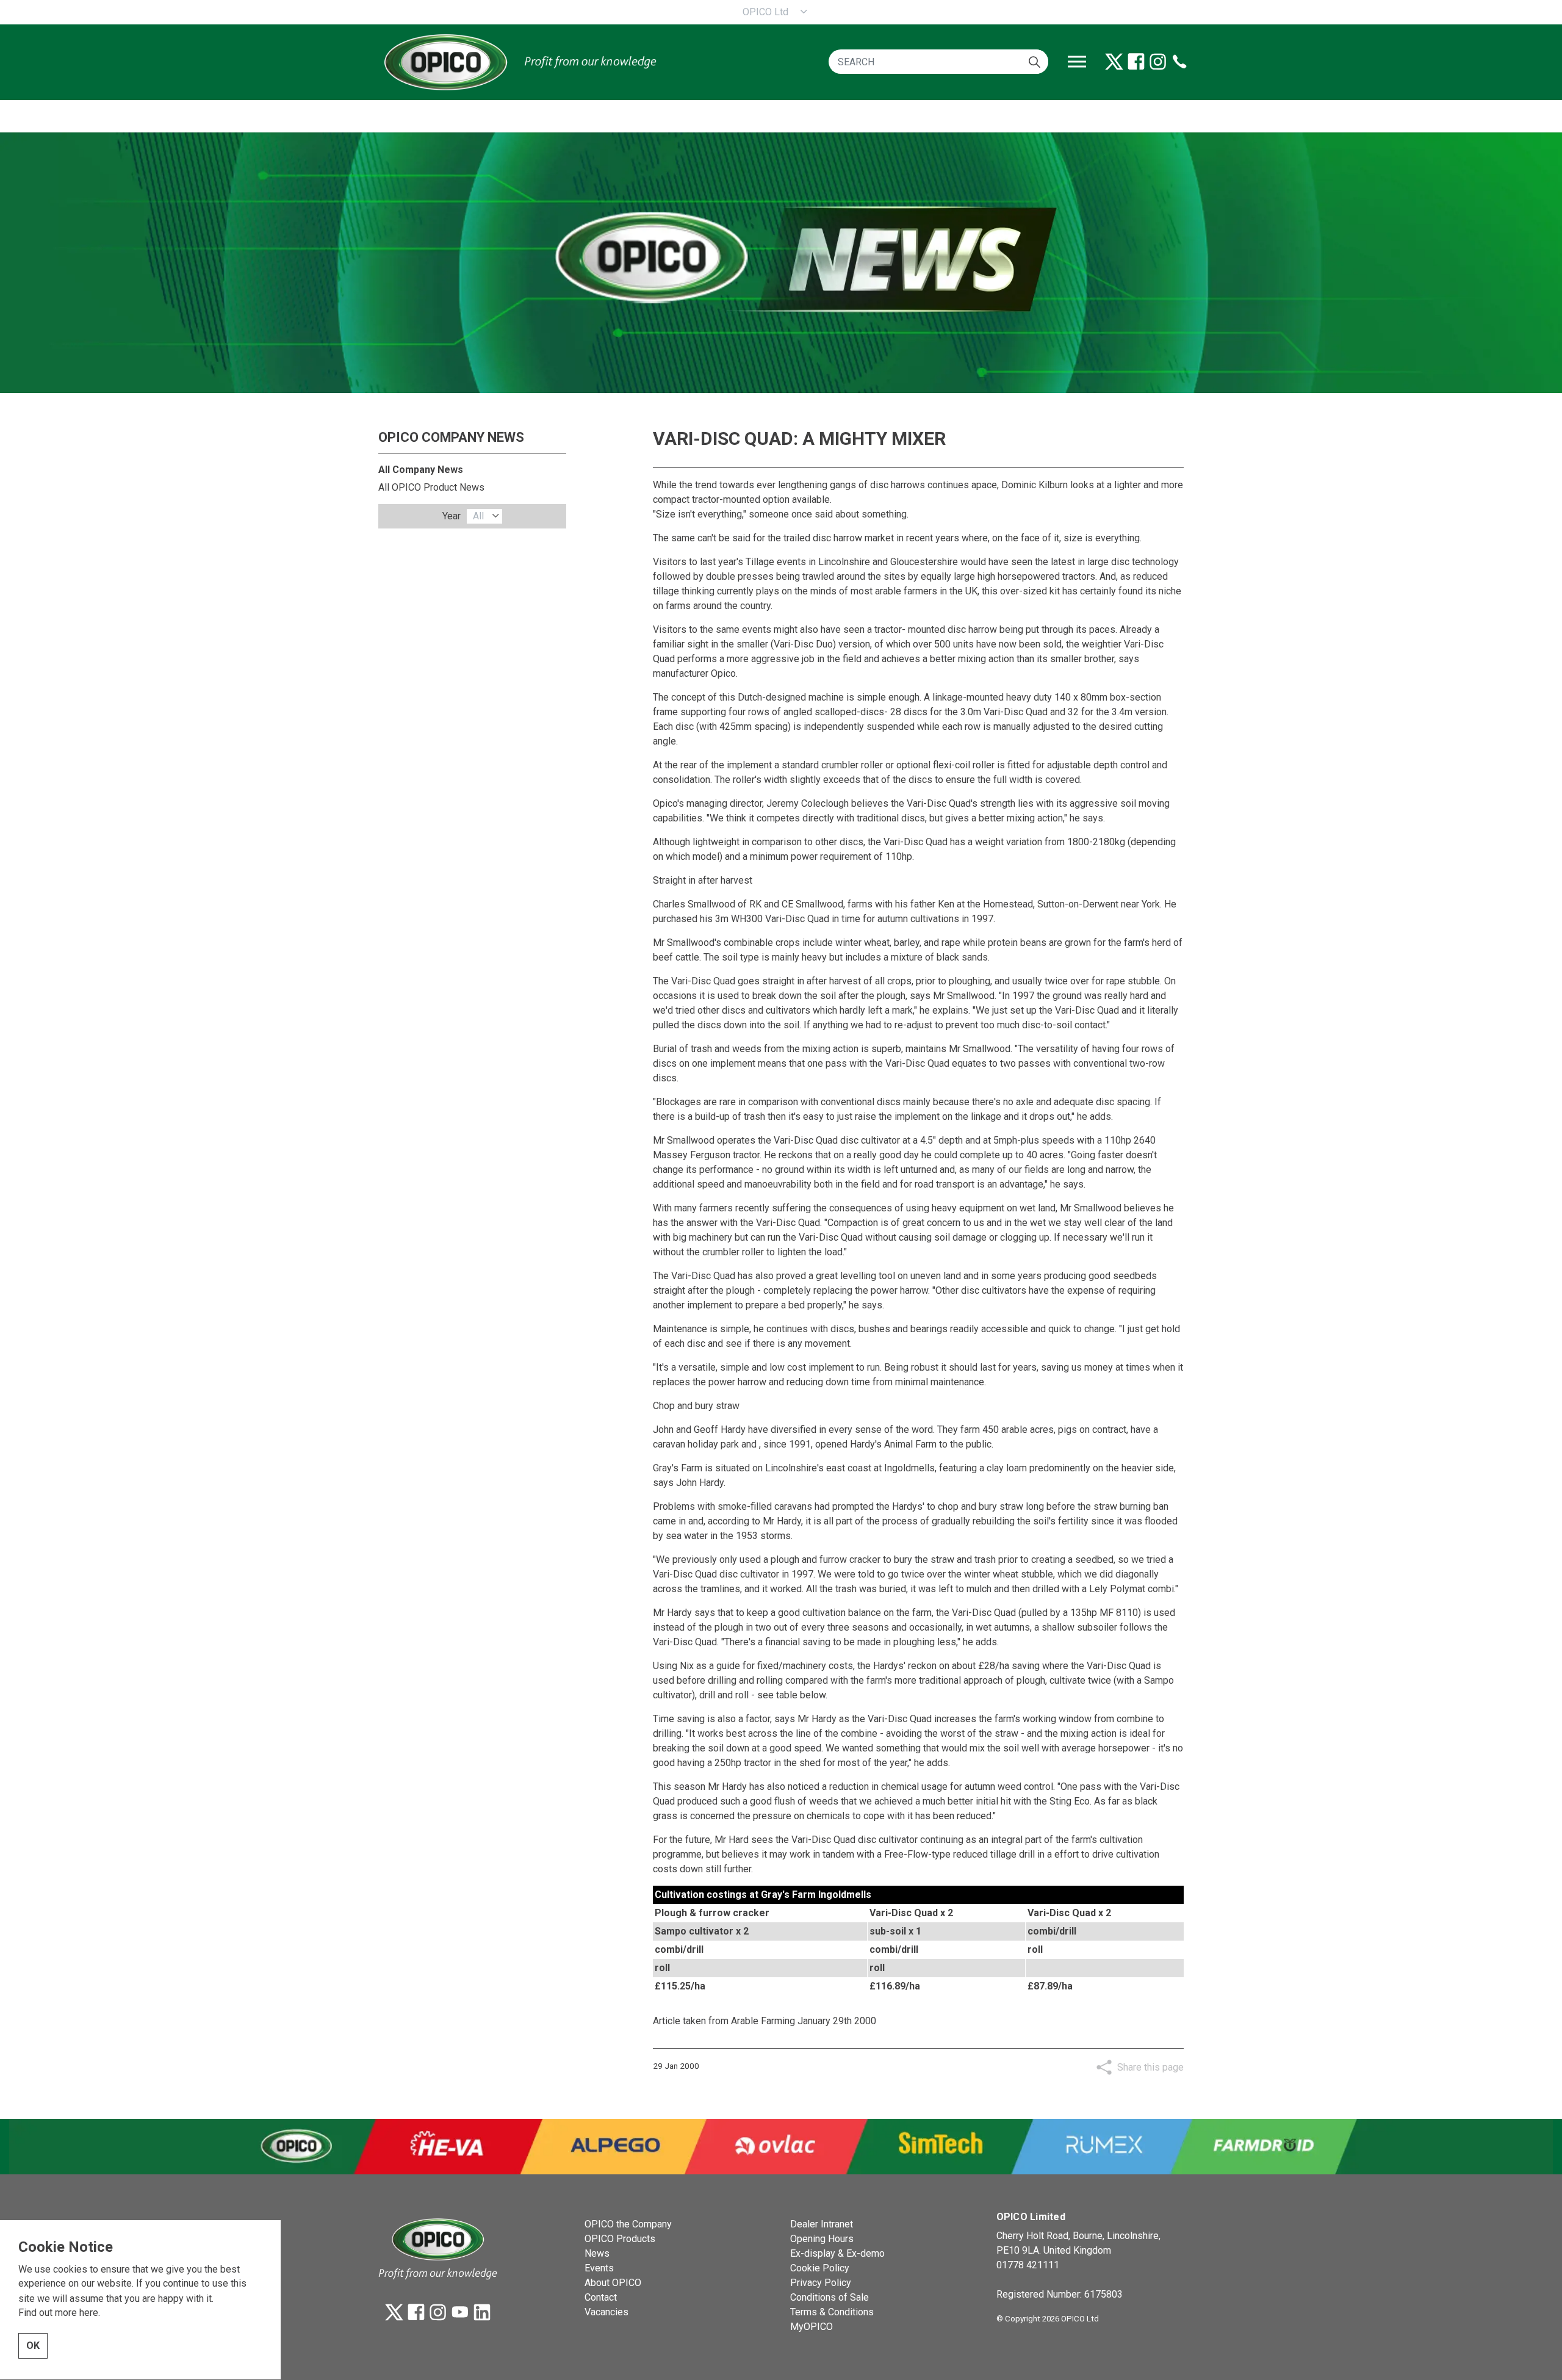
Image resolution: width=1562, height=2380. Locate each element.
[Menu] (1077, 62)
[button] (1035, 62)
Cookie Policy (820, 2268)
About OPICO (613, 2283)
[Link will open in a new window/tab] (1114, 62)
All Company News (421, 470)
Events (599, 2268)
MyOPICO (812, 2327)
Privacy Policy (821, 2283)
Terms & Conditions (832, 2312)
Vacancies (606, 2312)
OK (33, 2346)
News (597, 2253)
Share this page (1150, 2067)
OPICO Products (620, 2239)
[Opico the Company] (519, 62)
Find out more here (58, 2313)
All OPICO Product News (431, 487)
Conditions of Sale (830, 2297)
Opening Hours (822, 2239)
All (478, 516)
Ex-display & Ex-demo (837, 2253)
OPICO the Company (628, 2224)
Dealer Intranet (822, 2224)
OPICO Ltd (765, 12)
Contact (601, 2297)
